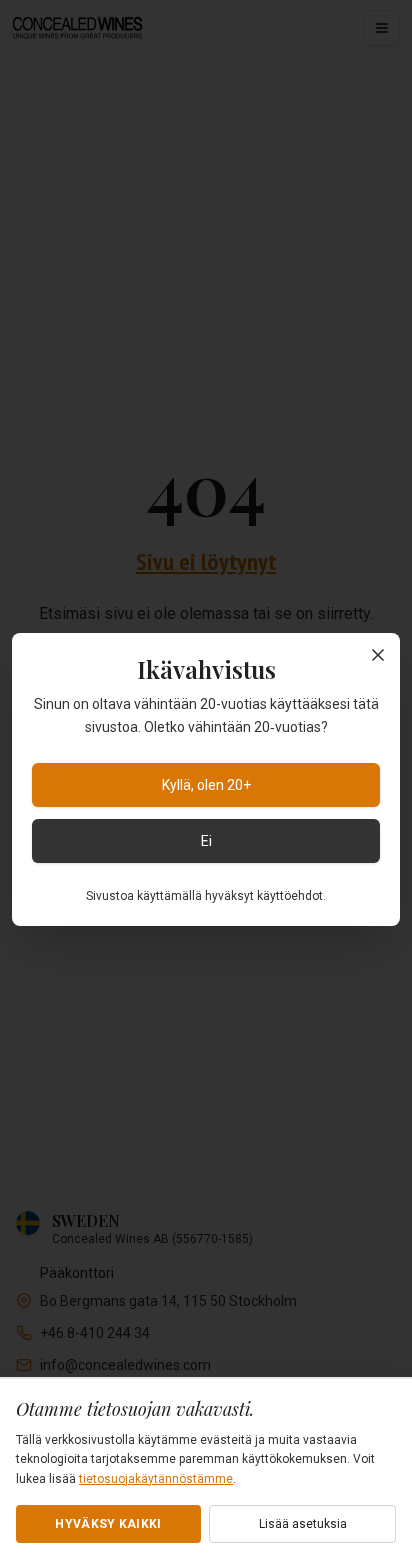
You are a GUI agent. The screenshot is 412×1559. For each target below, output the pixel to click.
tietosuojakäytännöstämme (156, 1479)
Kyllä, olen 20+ (206, 785)
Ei (206, 841)
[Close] (378, 655)
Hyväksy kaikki (108, 1524)
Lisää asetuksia (303, 1524)
